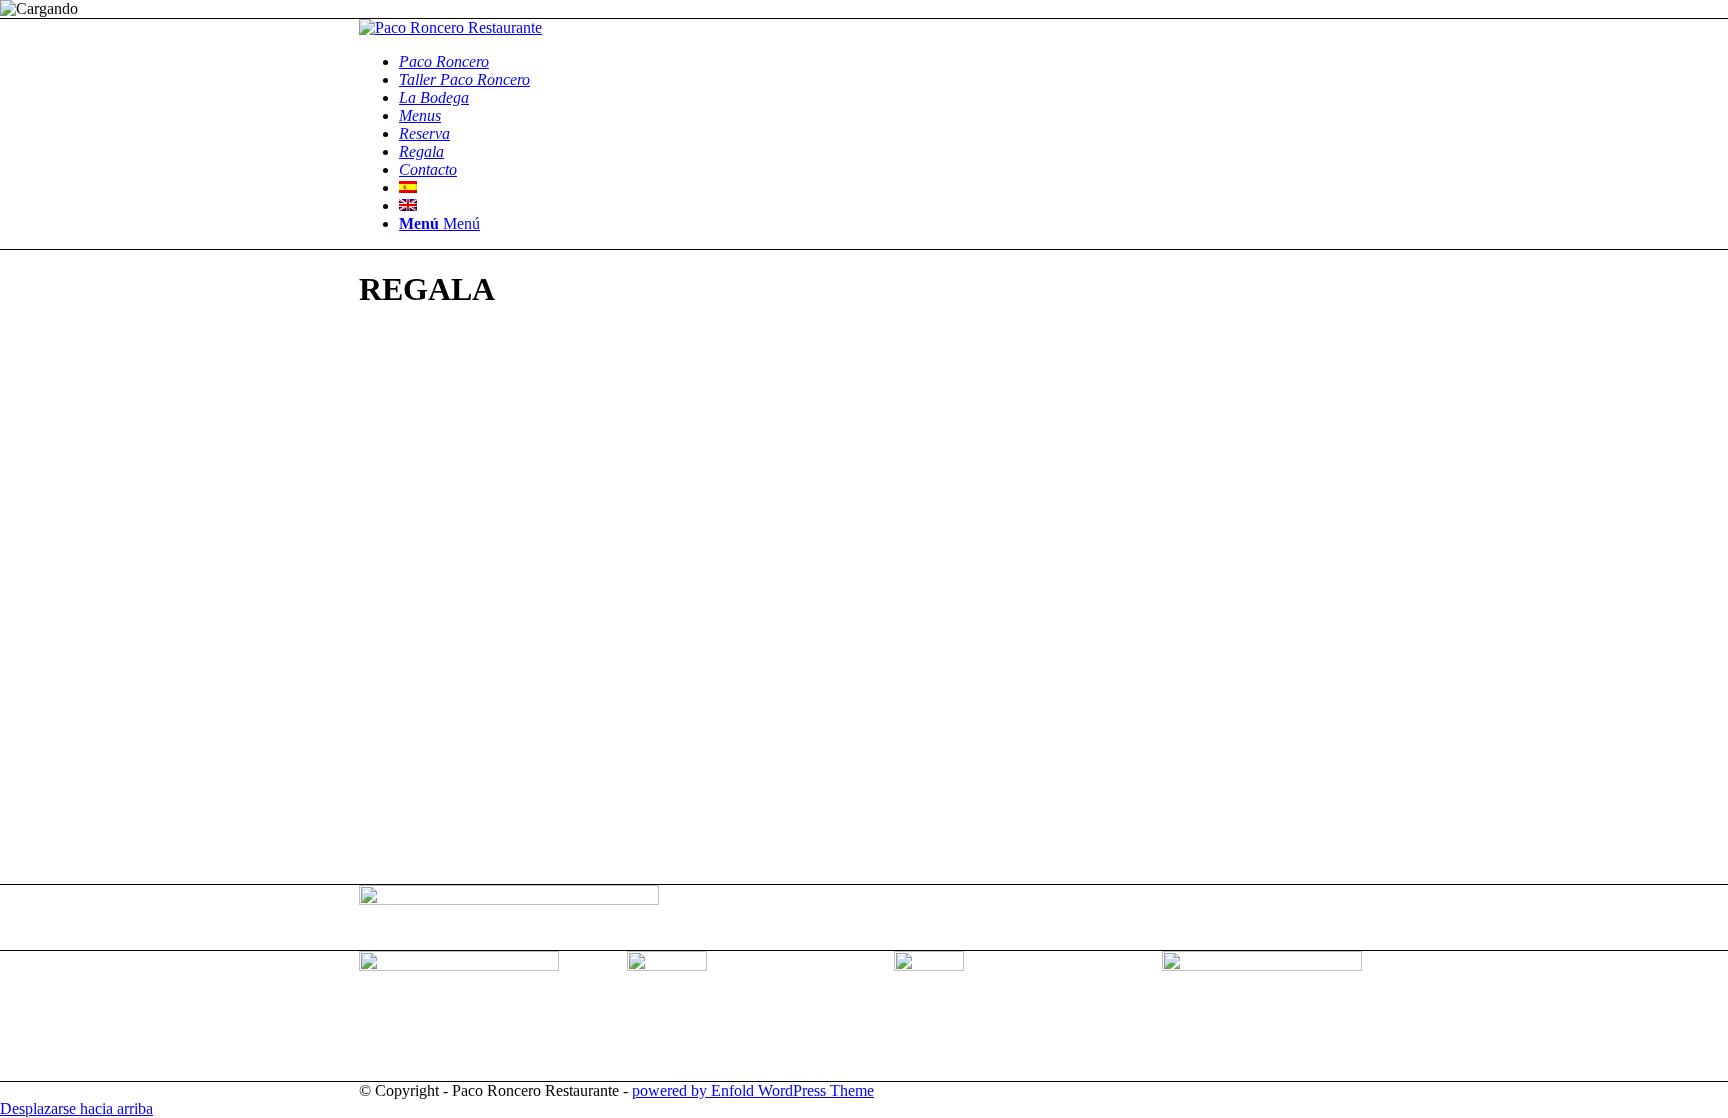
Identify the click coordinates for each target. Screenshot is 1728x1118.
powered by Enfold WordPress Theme (753, 1090)
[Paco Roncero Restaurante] (450, 27)
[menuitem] (884, 62)
